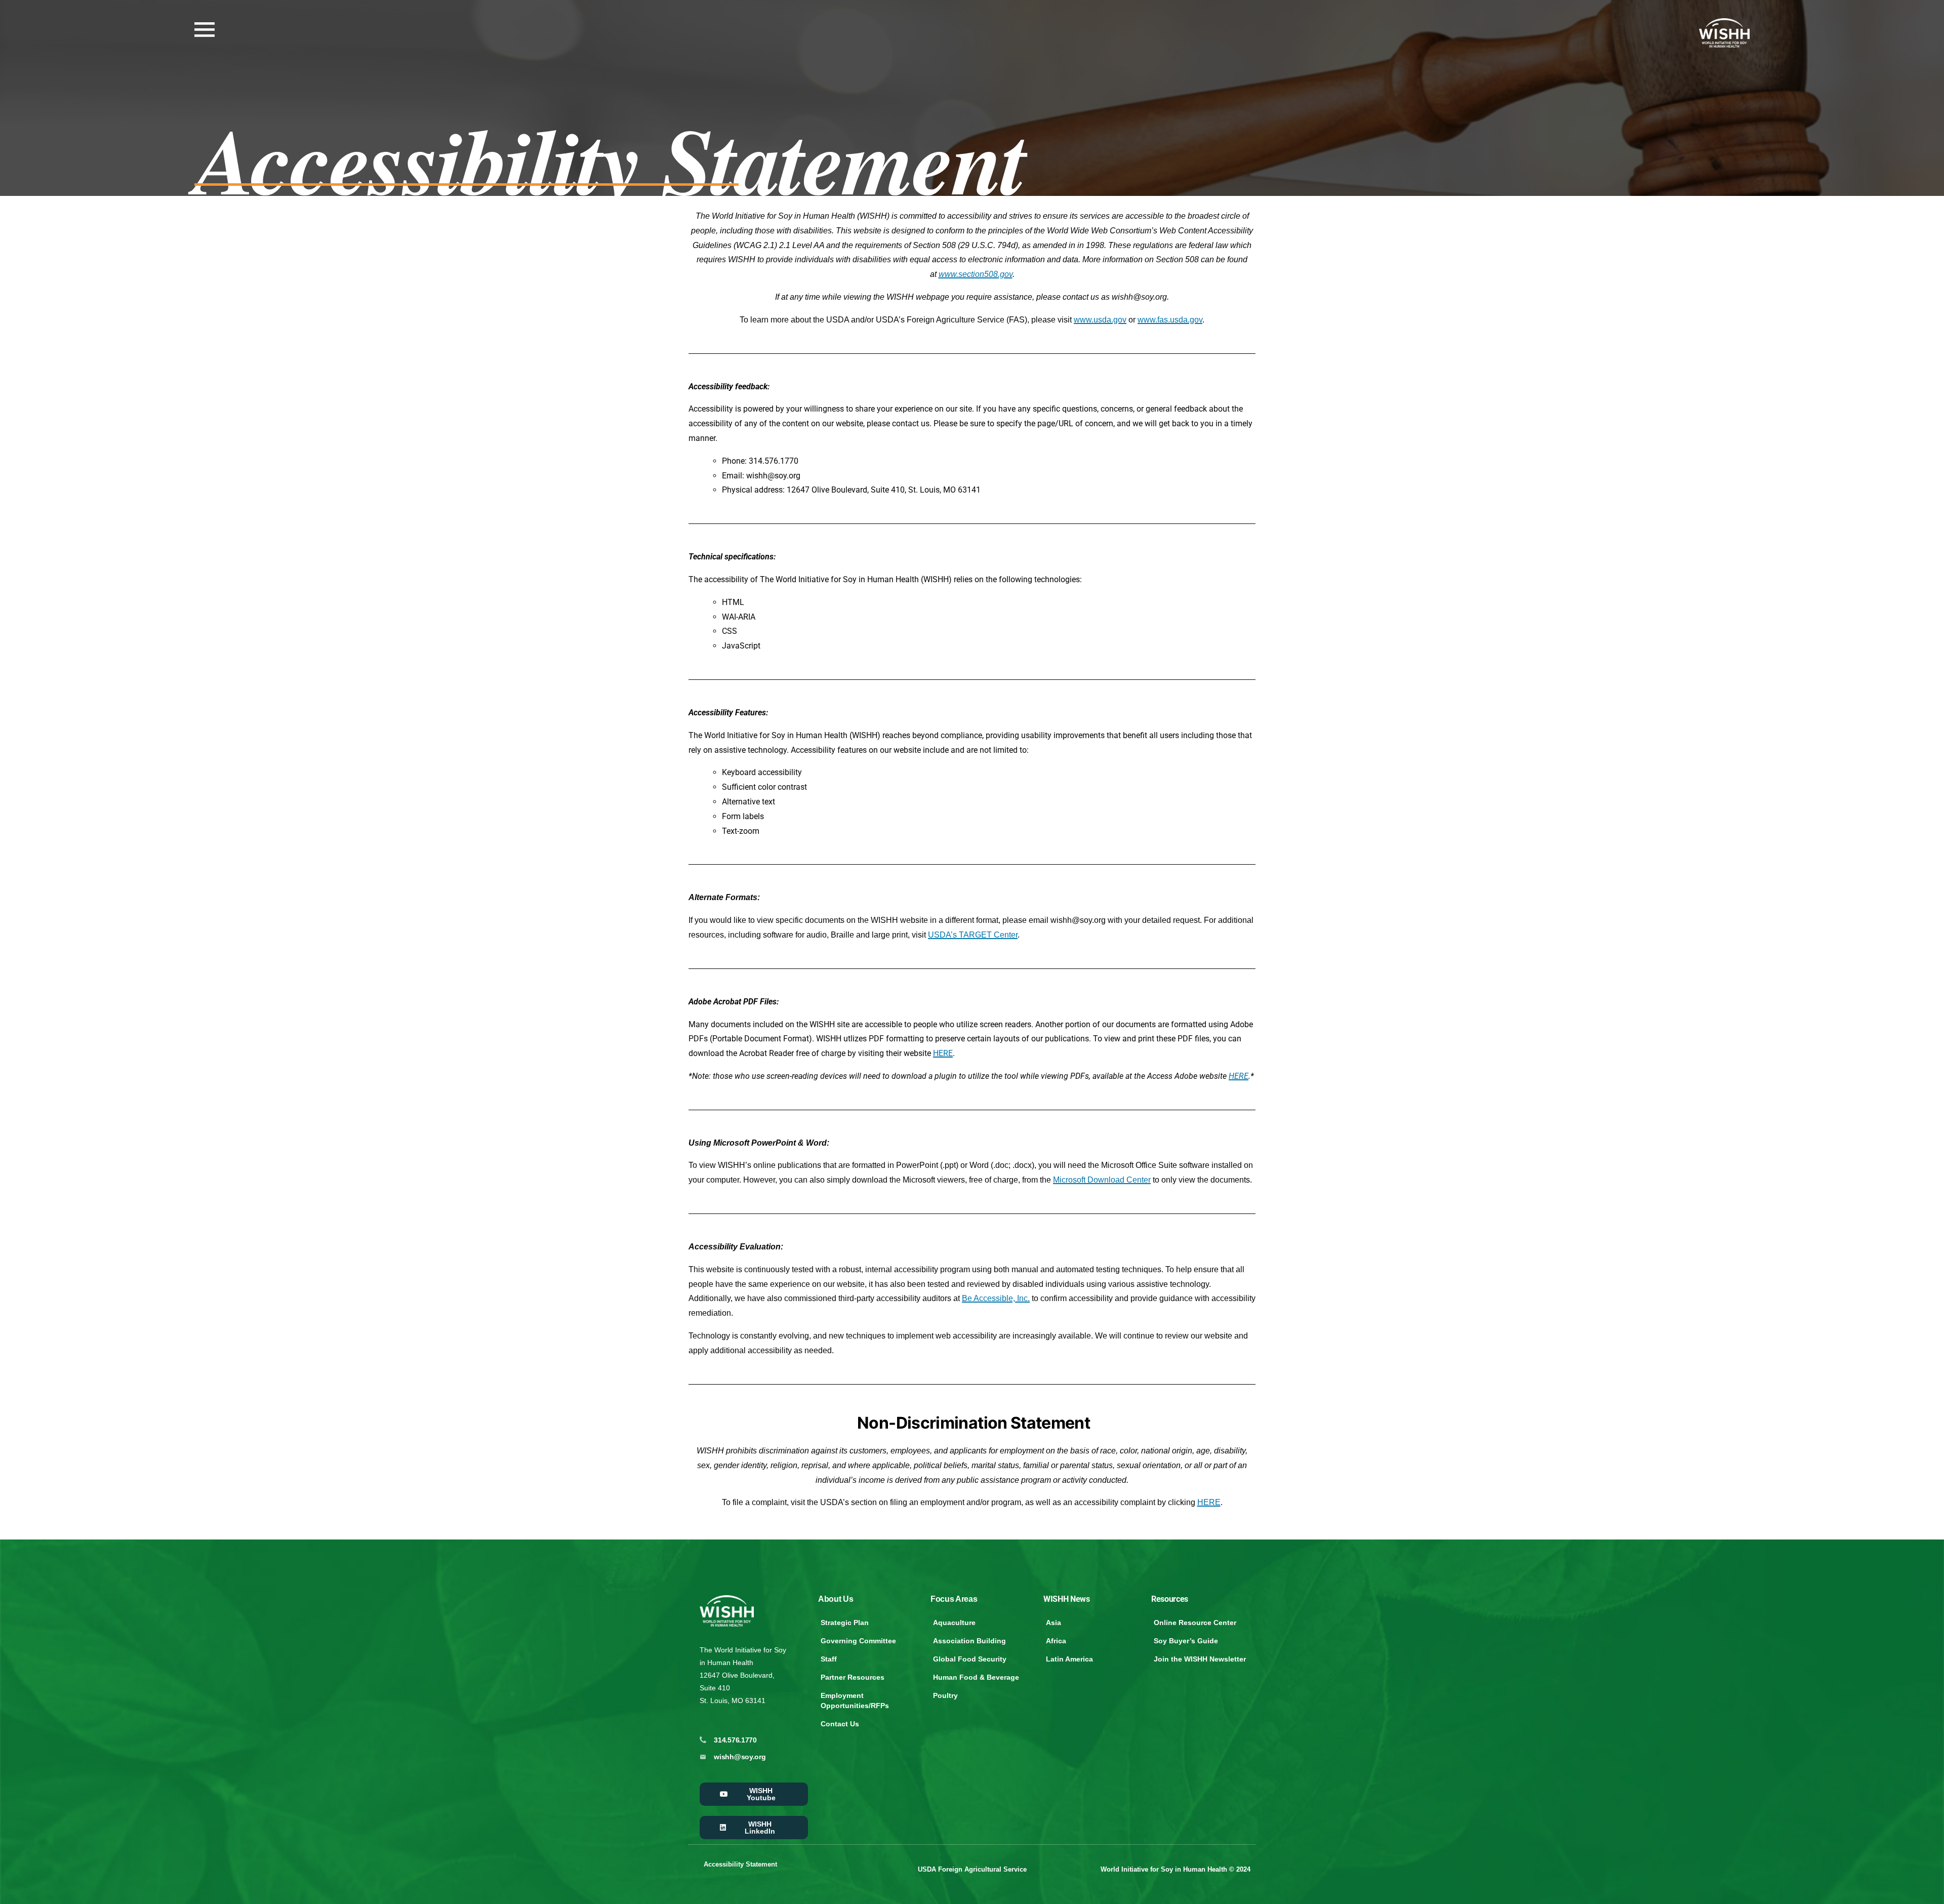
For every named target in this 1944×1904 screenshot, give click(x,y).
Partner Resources (853, 1677)
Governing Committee (858, 1641)
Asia (1054, 1623)
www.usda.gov (1100, 320)
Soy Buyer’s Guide (1186, 1641)
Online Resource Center (1195, 1623)
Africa (1056, 1641)
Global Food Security (970, 1659)
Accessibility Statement (740, 1864)
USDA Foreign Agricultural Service (972, 1869)
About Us (836, 1599)
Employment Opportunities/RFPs (855, 1700)
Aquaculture (954, 1623)
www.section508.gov (976, 274)
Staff (829, 1659)
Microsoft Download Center (1102, 1180)
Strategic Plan (845, 1623)
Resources (1170, 1599)
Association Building (969, 1641)
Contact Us (840, 1724)
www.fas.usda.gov (1170, 320)
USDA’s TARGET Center (973, 935)
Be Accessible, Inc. (996, 1298)
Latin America (1069, 1659)
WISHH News (1067, 1599)
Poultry (945, 1695)
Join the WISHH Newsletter (1200, 1659)
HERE (943, 1053)
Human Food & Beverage (976, 1677)
